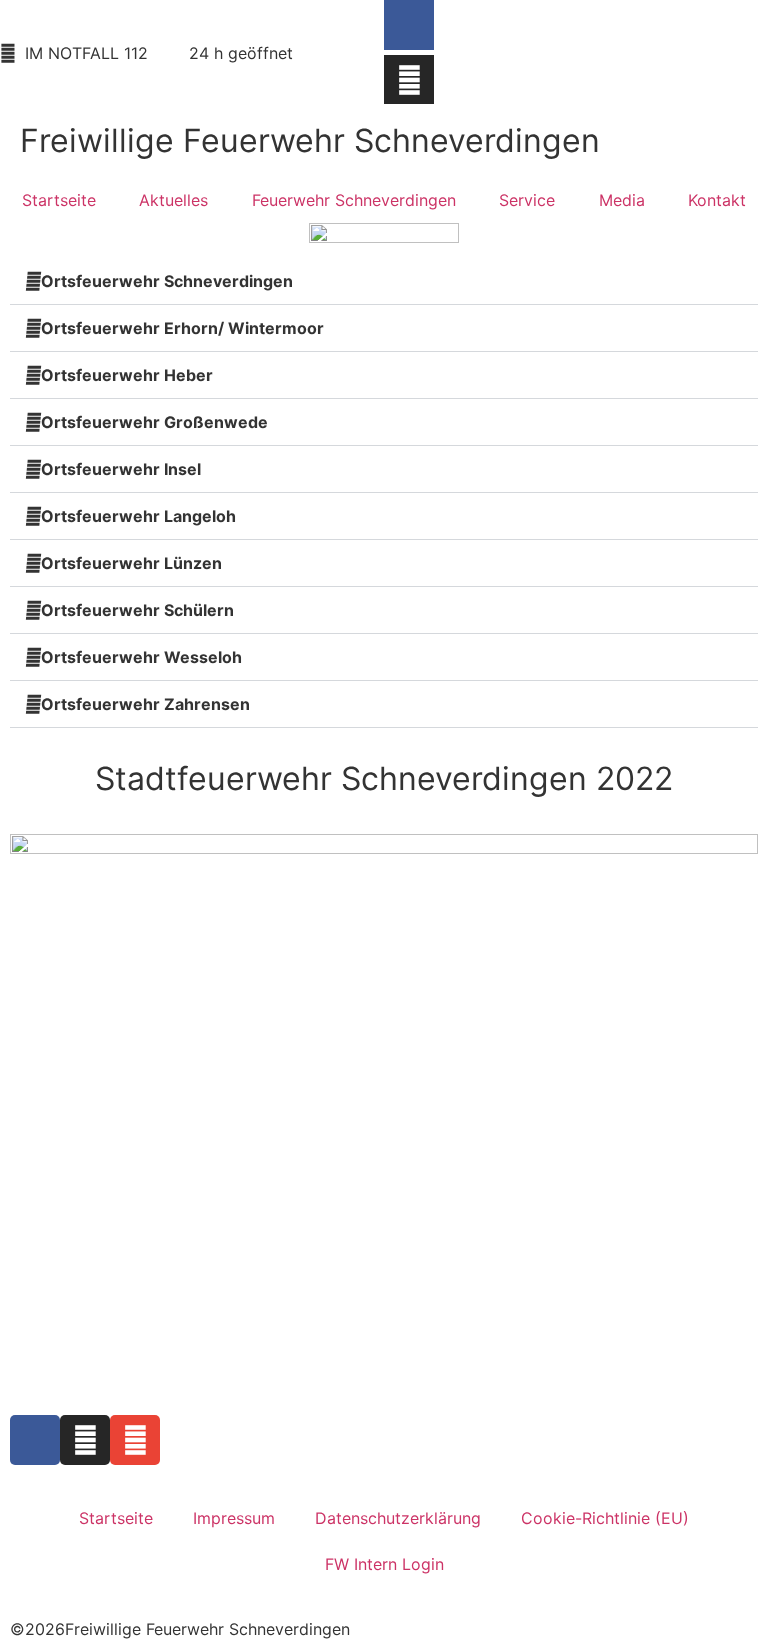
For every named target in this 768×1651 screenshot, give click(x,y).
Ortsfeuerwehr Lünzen (131, 563)
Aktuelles (173, 200)
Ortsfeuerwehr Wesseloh (141, 657)
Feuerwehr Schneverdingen (354, 200)
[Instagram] (409, 80)
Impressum (234, 1518)
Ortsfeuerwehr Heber (127, 375)
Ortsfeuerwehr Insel (121, 469)
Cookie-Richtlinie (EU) (605, 1518)
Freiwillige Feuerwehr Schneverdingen (310, 140)
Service (527, 200)
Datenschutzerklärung (398, 1518)
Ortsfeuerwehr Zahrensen (145, 704)
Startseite (59, 200)
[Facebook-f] (409, 25)
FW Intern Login (384, 1564)
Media (622, 200)
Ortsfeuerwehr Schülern (137, 610)
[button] (384, 375)
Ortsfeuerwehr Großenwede (154, 422)
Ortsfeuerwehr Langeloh (138, 516)
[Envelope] (135, 1440)
